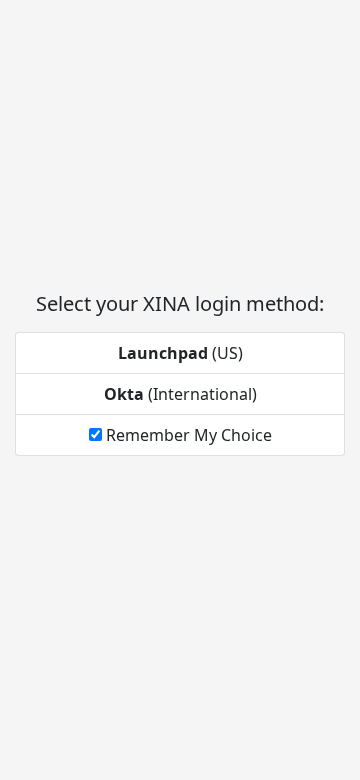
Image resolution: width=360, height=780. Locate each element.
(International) (180, 394)
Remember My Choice (187, 435)
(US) (180, 353)
